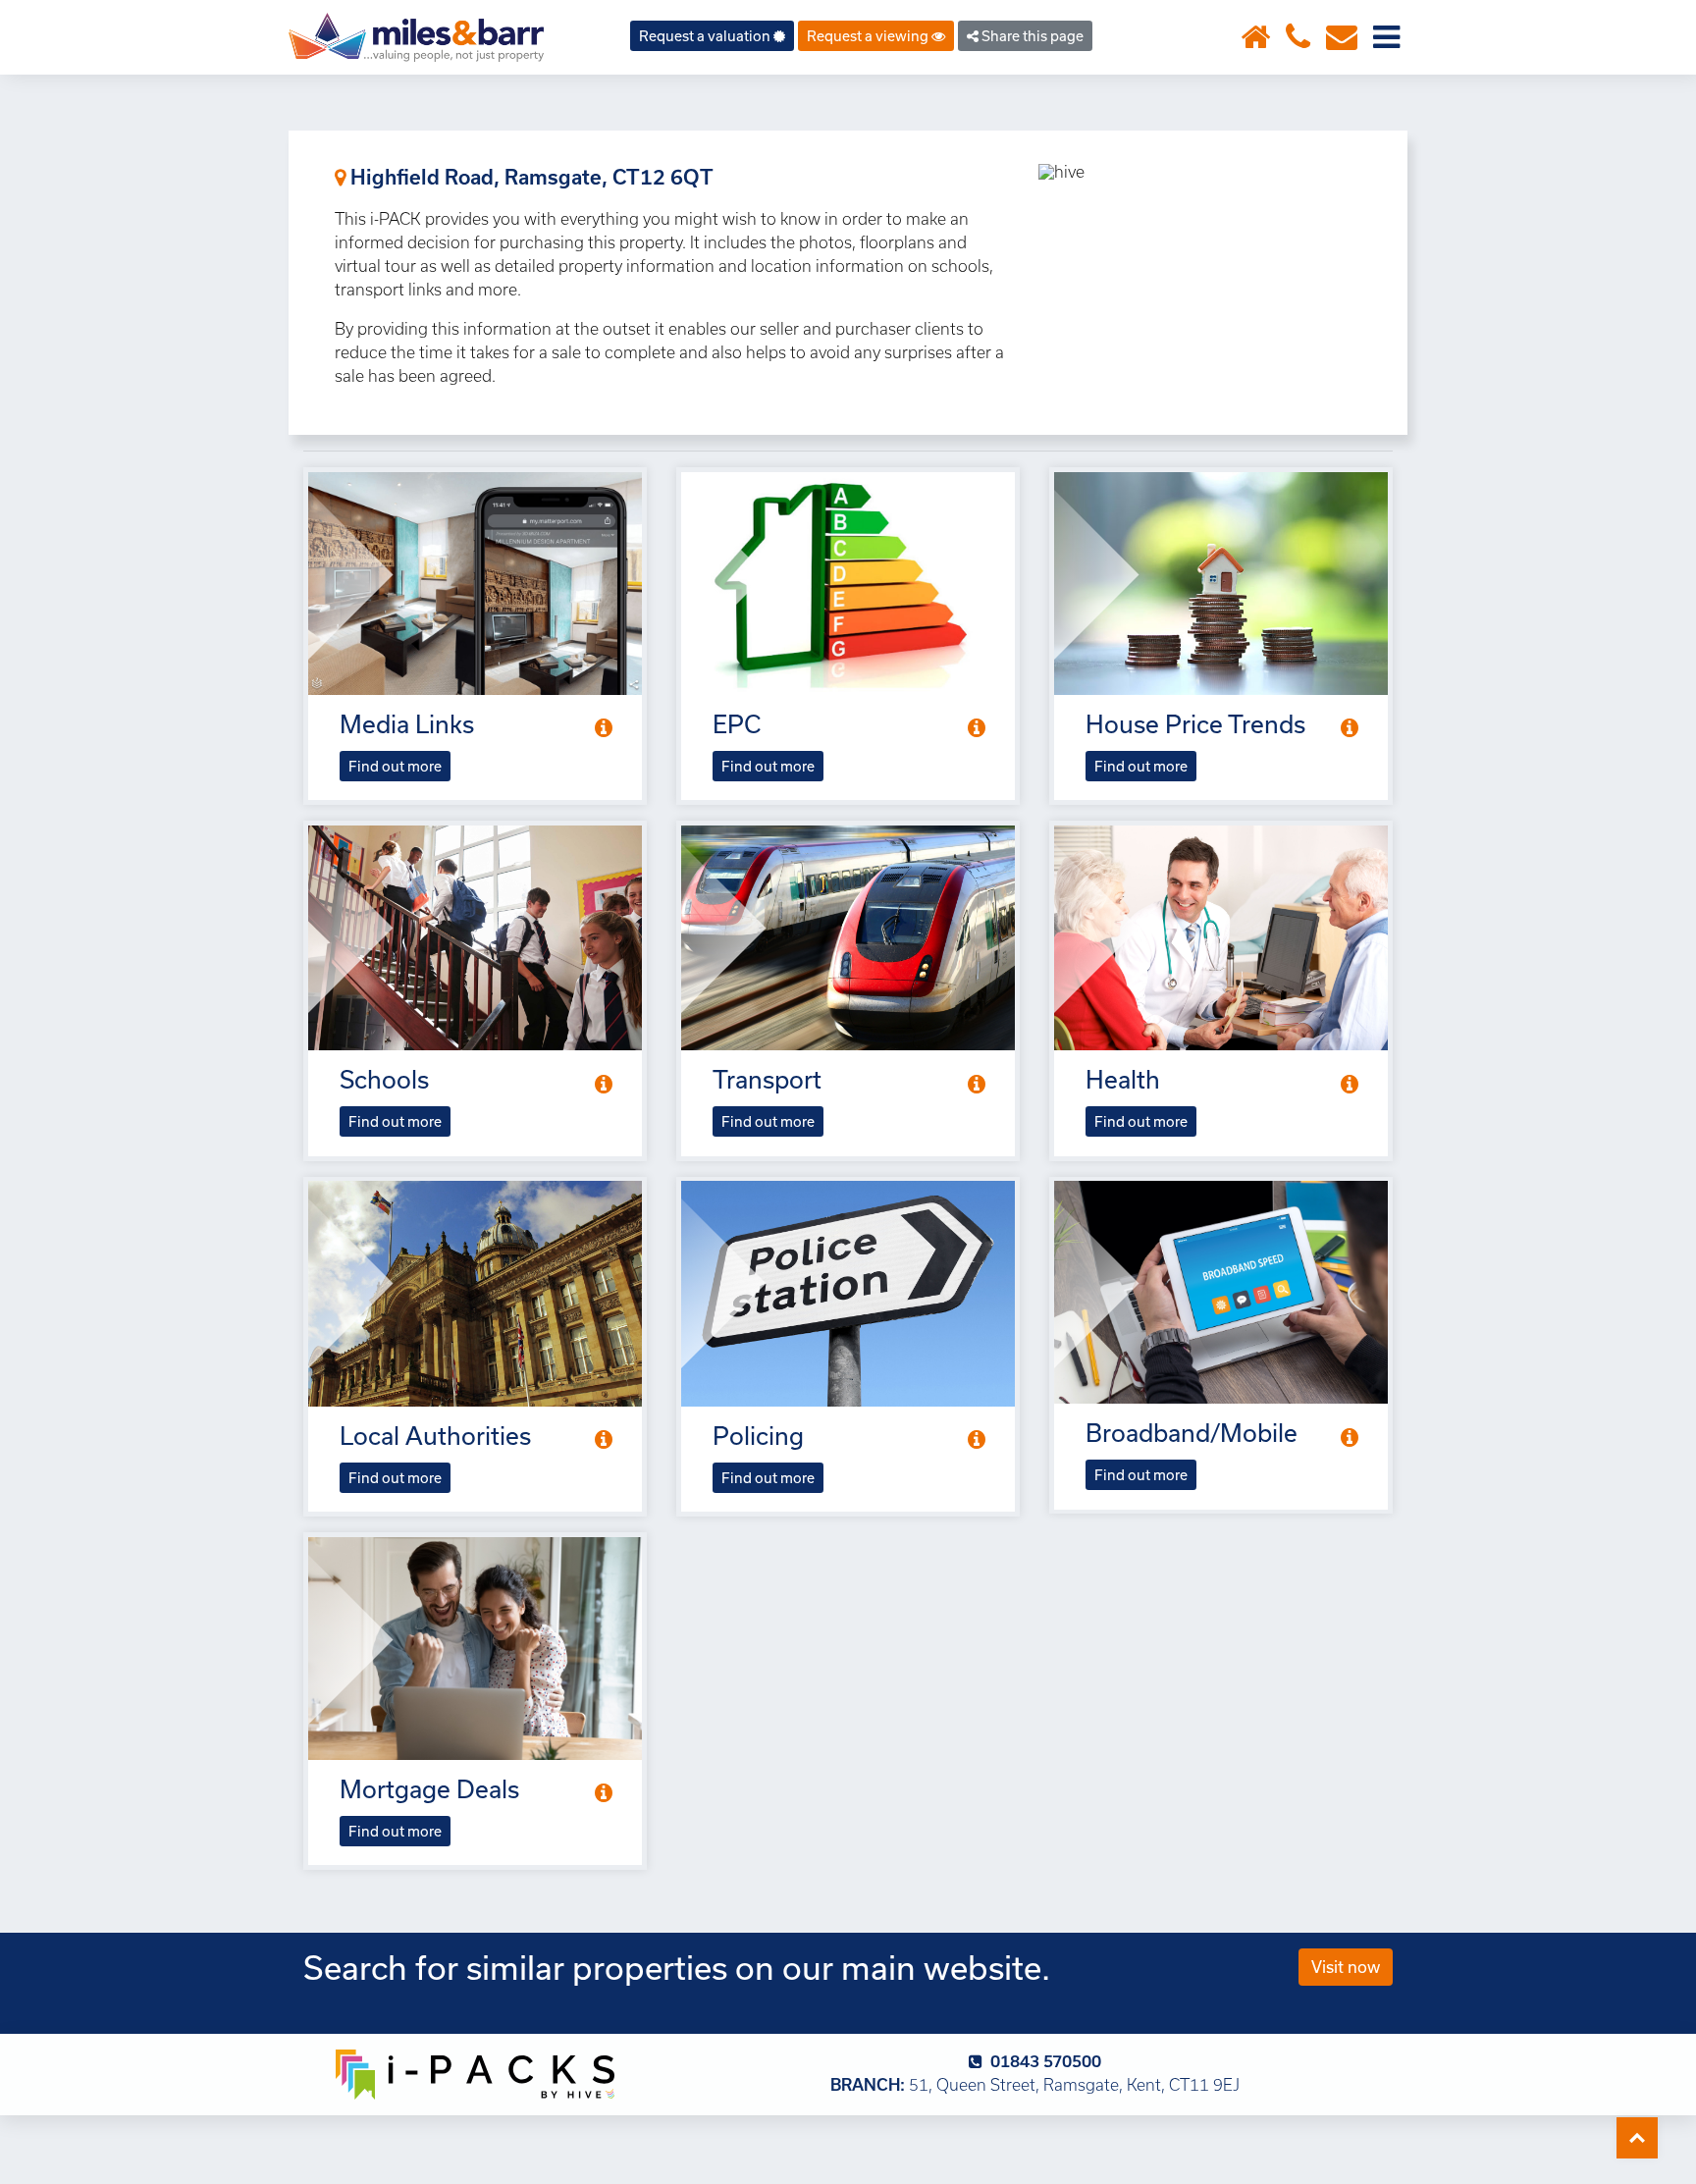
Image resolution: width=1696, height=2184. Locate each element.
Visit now (1346, 1967)
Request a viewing (869, 36)
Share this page (1031, 36)
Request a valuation (706, 36)
